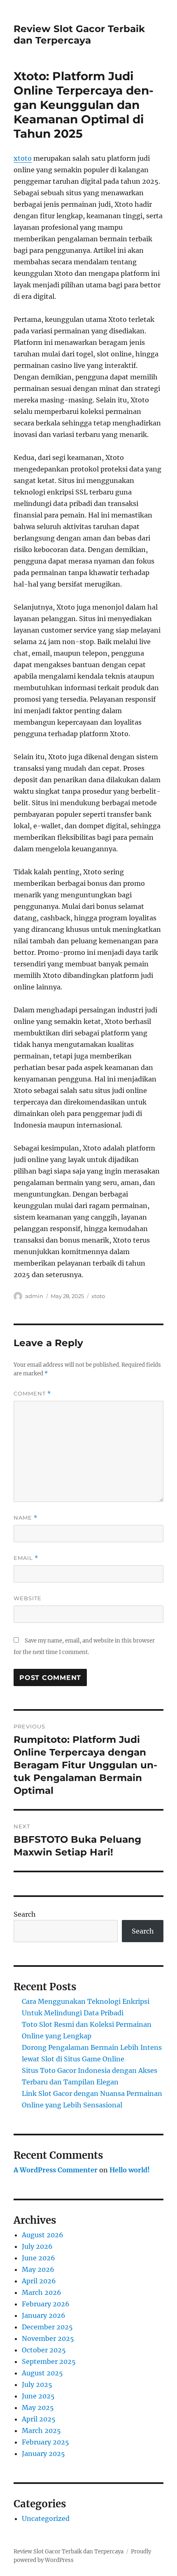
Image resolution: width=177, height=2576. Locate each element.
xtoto (23, 158)
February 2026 (46, 2304)
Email (26, 1558)
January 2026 (44, 2315)
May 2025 (38, 2407)
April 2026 (39, 2281)
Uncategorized (46, 2518)
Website (28, 1598)
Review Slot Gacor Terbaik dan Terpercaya (79, 35)
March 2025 (41, 2430)
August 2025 (42, 2373)
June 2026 (38, 2258)
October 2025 (44, 2350)
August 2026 (43, 2235)
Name (26, 1518)
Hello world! (130, 2170)
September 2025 (49, 2361)
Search (25, 1914)
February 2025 (45, 2442)
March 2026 (42, 2292)
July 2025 (37, 2384)
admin (34, 1296)
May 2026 (38, 2269)
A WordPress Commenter (56, 2170)
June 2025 (38, 2396)
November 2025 (48, 2338)
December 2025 (47, 2327)
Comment (32, 1394)
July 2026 (37, 2246)
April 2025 (39, 2419)
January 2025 (43, 2454)
